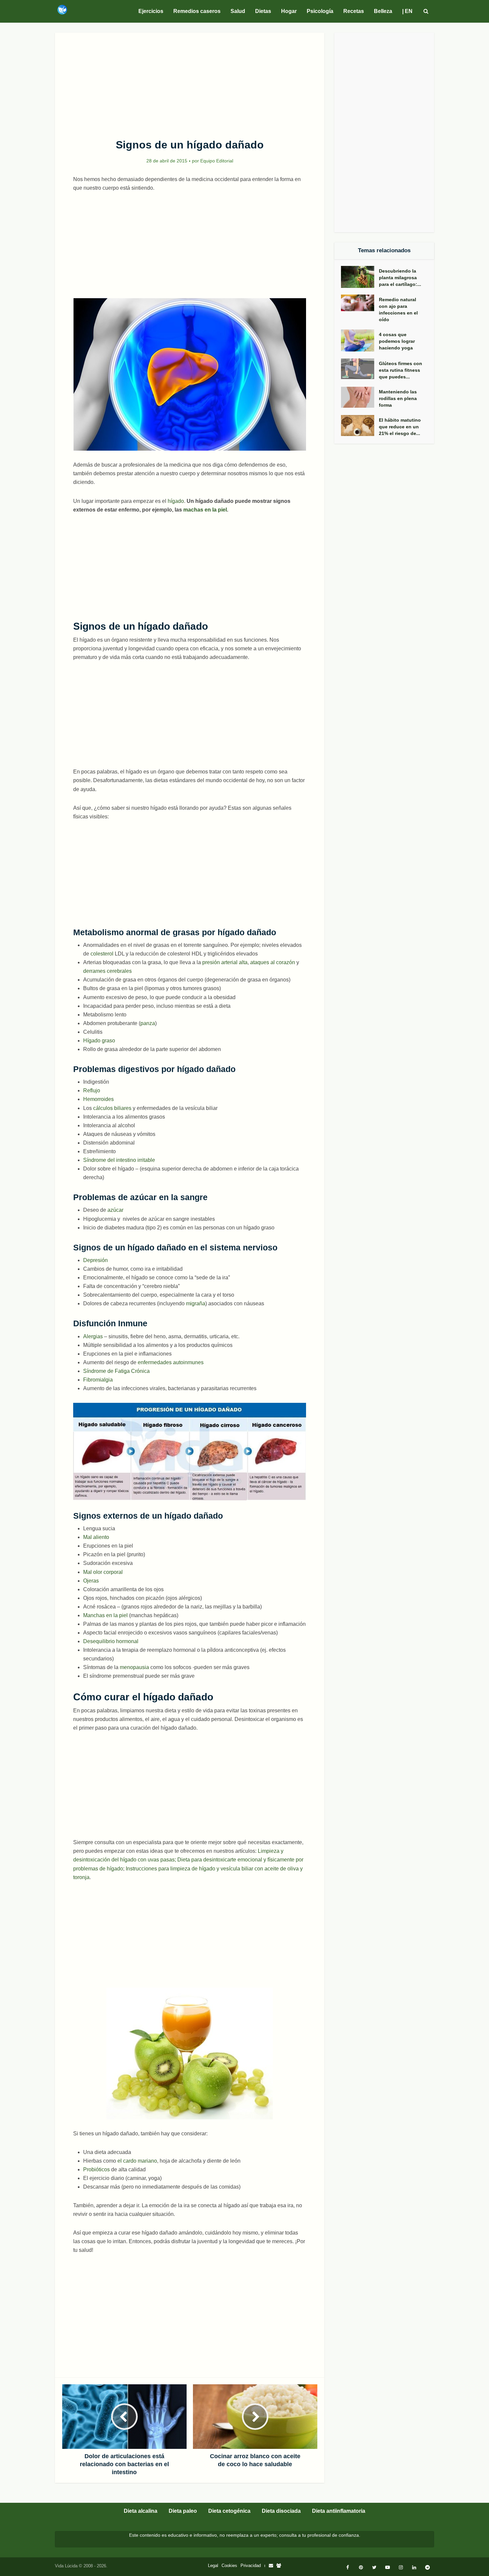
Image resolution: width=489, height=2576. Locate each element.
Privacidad (251, 2566)
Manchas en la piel (105, 1615)
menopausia (134, 1667)
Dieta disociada (281, 2511)
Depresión (95, 1260)
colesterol (102, 954)
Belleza (383, 11)
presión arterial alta (225, 962)
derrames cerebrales (107, 971)
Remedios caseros (197, 11)
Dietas (263, 11)
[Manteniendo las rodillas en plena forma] (360, 397)
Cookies (229, 2566)
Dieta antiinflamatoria (339, 2511)
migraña (196, 1303)
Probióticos (96, 2169)
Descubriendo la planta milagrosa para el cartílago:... (400, 278)
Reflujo (92, 1090)
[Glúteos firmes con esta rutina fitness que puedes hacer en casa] (360, 369)
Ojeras (91, 1581)
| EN (407, 11)
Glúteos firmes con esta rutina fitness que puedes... (401, 370)
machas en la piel (205, 510)
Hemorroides (98, 1099)
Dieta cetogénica (229, 2511)
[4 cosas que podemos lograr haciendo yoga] (360, 340)
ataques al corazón (273, 962)
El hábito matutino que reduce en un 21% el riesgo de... (400, 427)
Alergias (94, 1336)
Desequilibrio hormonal (111, 1641)
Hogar (289, 11)
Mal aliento (96, 1537)
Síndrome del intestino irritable (119, 1160)
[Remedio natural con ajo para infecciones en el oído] (360, 303)
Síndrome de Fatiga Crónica (116, 1371)
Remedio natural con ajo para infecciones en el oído (398, 310)
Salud (238, 11)
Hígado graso (99, 1041)
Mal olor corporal (103, 1572)
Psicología (320, 11)
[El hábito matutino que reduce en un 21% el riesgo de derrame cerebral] (360, 426)
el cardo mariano (137, 2161)
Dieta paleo (183, 2511)
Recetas (354, 11)
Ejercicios (151, 11)
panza (148, 1023)
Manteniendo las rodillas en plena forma (398, 398)
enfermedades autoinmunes (171, 1362)
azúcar (115, 1210)
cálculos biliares (113, 1108)
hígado (176, 501)
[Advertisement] (190, 82)
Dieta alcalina (141, 2511)
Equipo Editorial (217, 161)
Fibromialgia (98, 1380)
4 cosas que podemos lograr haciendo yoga (397, 341)
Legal (213, 2566)
